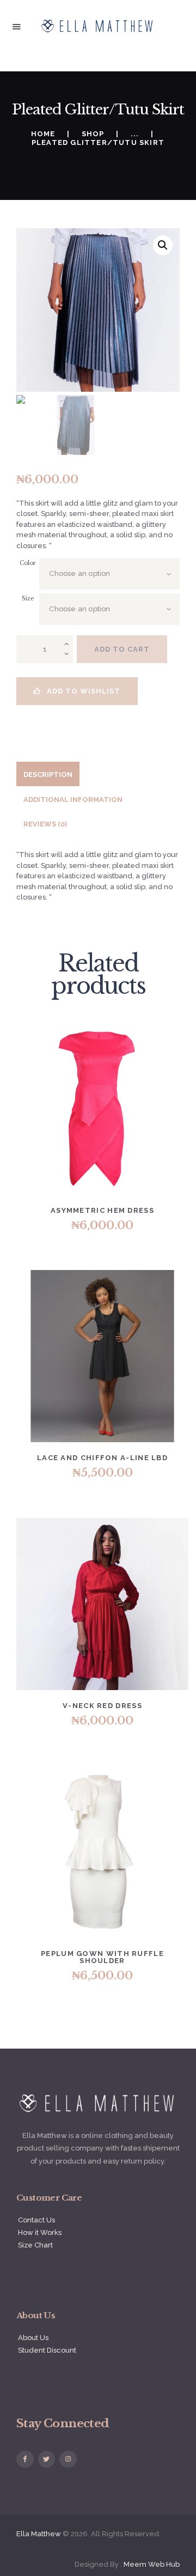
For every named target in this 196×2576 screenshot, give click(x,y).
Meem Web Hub (152, 2564)
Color (28, 563)
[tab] (48, 774)
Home (43, 134)
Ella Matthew (39, 2534)
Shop (93, 134)
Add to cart (122, 649)
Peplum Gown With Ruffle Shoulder (102, 1957)
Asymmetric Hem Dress (102, 1210)
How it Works (40, 2232)
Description (48, 774)
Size (28, 599)
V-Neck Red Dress (102, 1706)
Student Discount (47, 2350)
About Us (33, 2338)
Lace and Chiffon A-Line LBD (102, 1458)
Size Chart (35, 2245)
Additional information (73, 800)
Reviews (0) (45, 824)
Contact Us (36, 2220)
